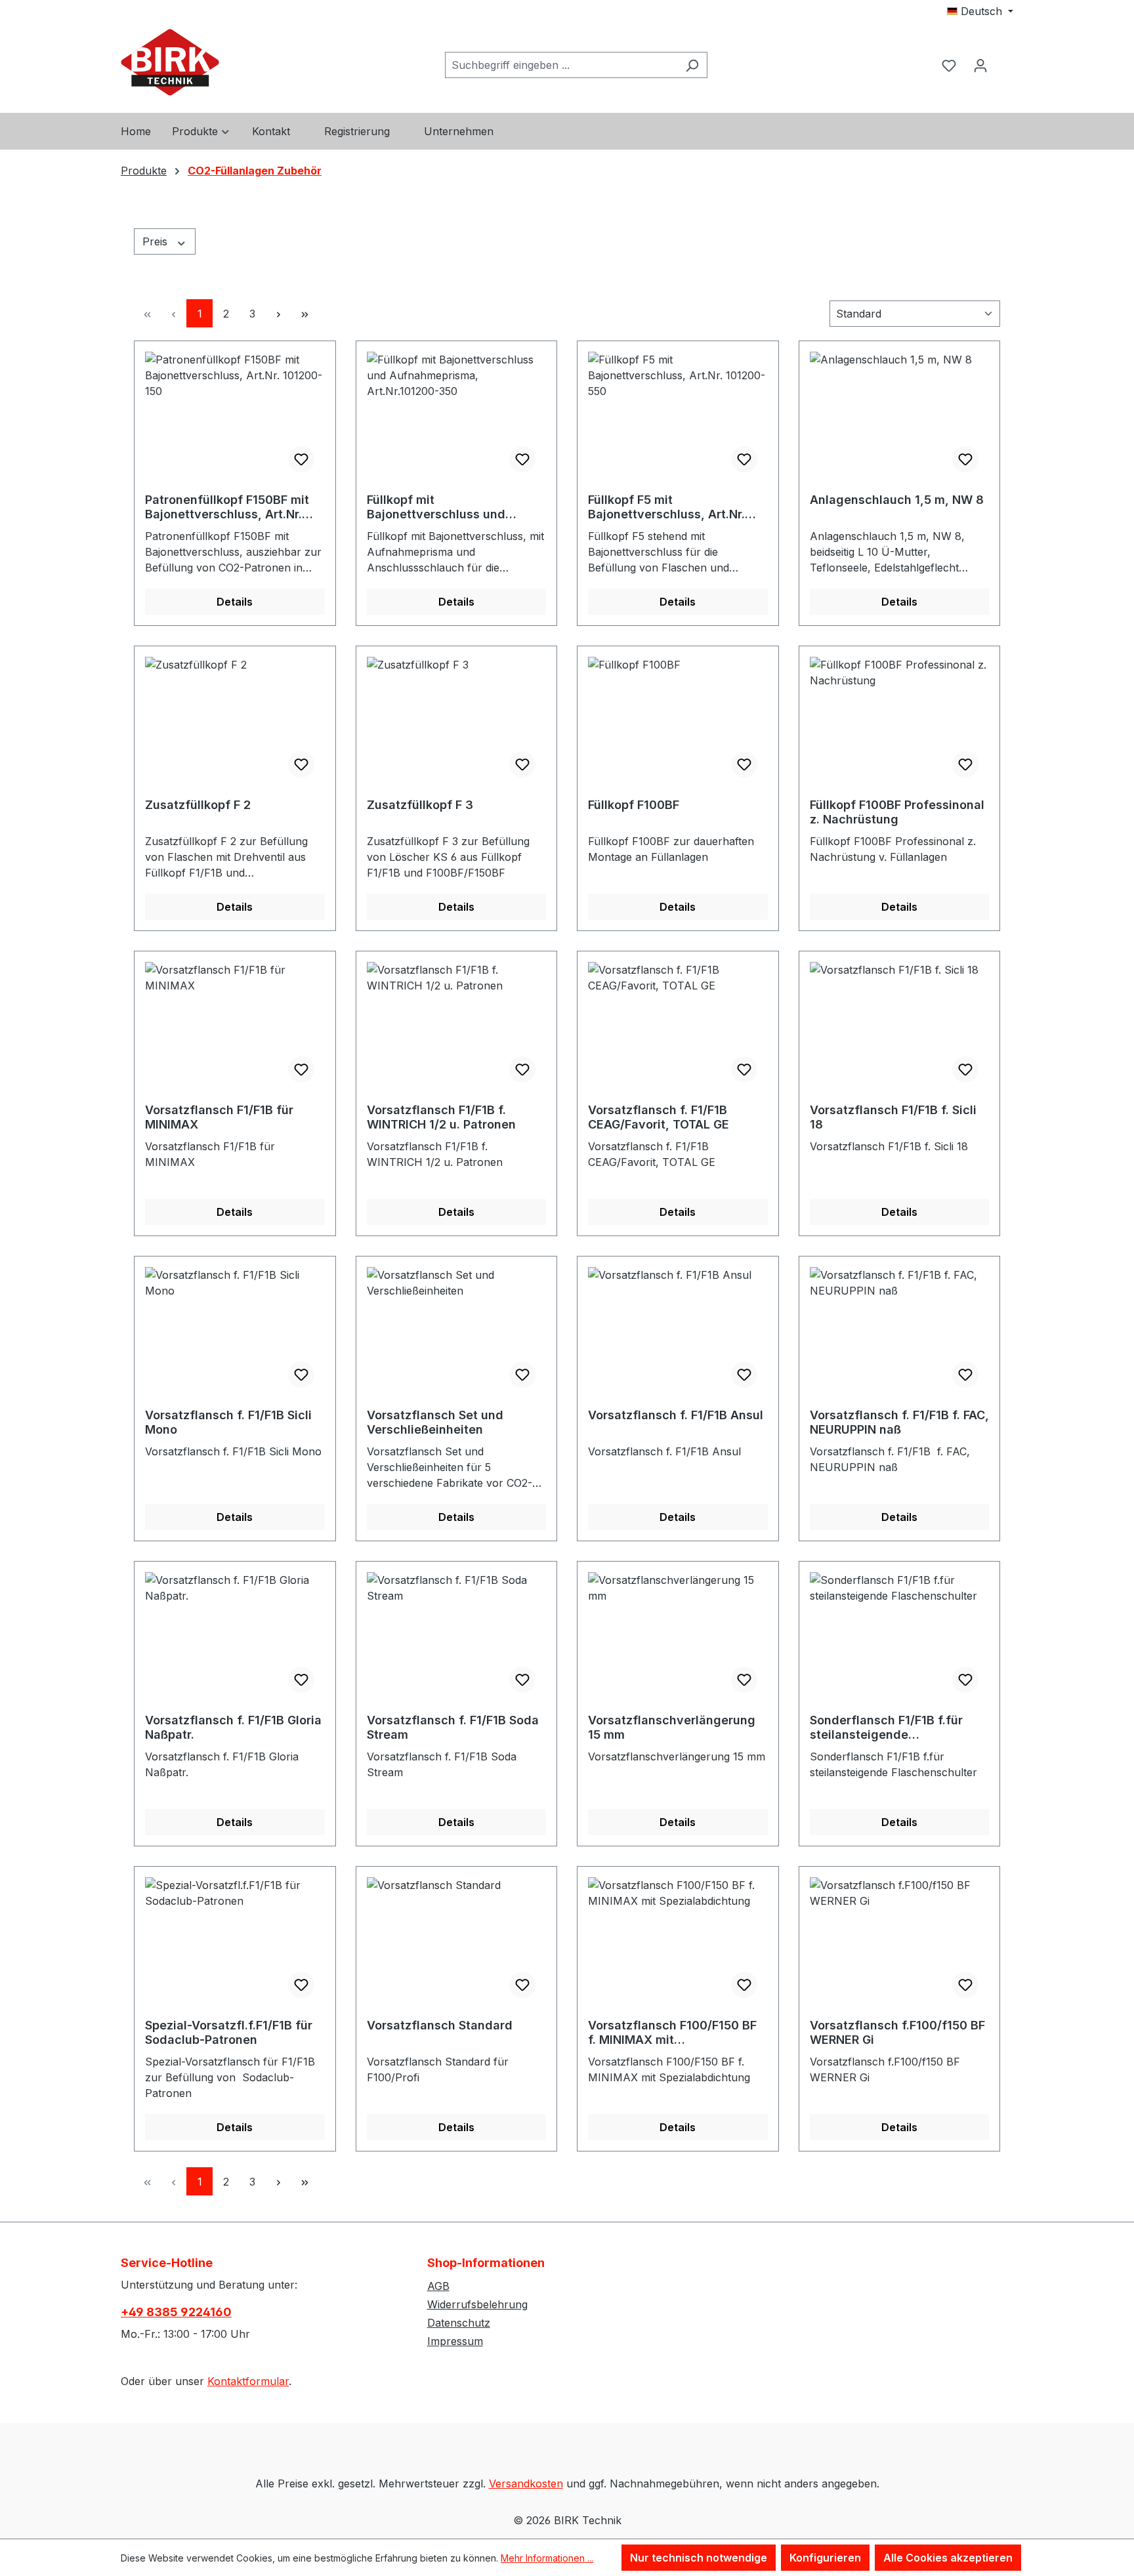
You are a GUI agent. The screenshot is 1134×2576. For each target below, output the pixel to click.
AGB (438, 2286)
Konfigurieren (825, 2558)
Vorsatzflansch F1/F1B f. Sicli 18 (893, 1117)
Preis (157, 241)
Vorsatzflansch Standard (440, 2025)
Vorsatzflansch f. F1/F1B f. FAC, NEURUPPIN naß (899, 1422)
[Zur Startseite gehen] (170, 62)
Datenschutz (459, 2323)
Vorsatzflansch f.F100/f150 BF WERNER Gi (897, 2032)
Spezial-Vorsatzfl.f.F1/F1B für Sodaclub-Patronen (229, 2032)
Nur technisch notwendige (699, 2558)
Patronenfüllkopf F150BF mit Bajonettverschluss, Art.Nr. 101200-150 (227, 507)
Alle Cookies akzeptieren (948, 2558)
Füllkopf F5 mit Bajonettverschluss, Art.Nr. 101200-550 (666, 507)
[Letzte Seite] (304, 313)
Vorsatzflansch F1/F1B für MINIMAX (219, 1117)
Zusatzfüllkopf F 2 (198, 805)
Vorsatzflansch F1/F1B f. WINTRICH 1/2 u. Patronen (441, 1117)
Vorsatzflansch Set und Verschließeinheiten (435, 1422)
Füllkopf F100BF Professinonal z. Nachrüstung (897, 812)
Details (235, 602)
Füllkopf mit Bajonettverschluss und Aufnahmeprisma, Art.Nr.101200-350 (436, 507)
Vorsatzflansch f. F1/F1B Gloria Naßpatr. (233, 1727)
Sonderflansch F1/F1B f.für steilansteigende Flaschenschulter (886, 1728)
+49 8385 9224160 (176, 2312)
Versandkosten (526, 2483)
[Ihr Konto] (980, 65)
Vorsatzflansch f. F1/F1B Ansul (676, 1415)
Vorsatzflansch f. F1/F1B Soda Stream (453, 1727)
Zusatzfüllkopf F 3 (420, 805)
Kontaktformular (248, 2381)
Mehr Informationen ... (547, 2558)
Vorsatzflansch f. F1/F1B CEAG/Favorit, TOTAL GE (659, 1117)
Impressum (455, 2341)
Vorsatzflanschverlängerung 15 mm (672, 1727)
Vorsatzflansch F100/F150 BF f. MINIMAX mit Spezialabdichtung (672, 2033)
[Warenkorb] (1005, 54)
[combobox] (561, 65)
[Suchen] (692, 65)
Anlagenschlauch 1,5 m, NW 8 (897, 500)
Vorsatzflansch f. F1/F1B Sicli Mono (228, 1422)
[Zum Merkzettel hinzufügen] (301, 459)
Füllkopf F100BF (634, 805)
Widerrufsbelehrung (477, 2304)
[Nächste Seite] (278, 313)
